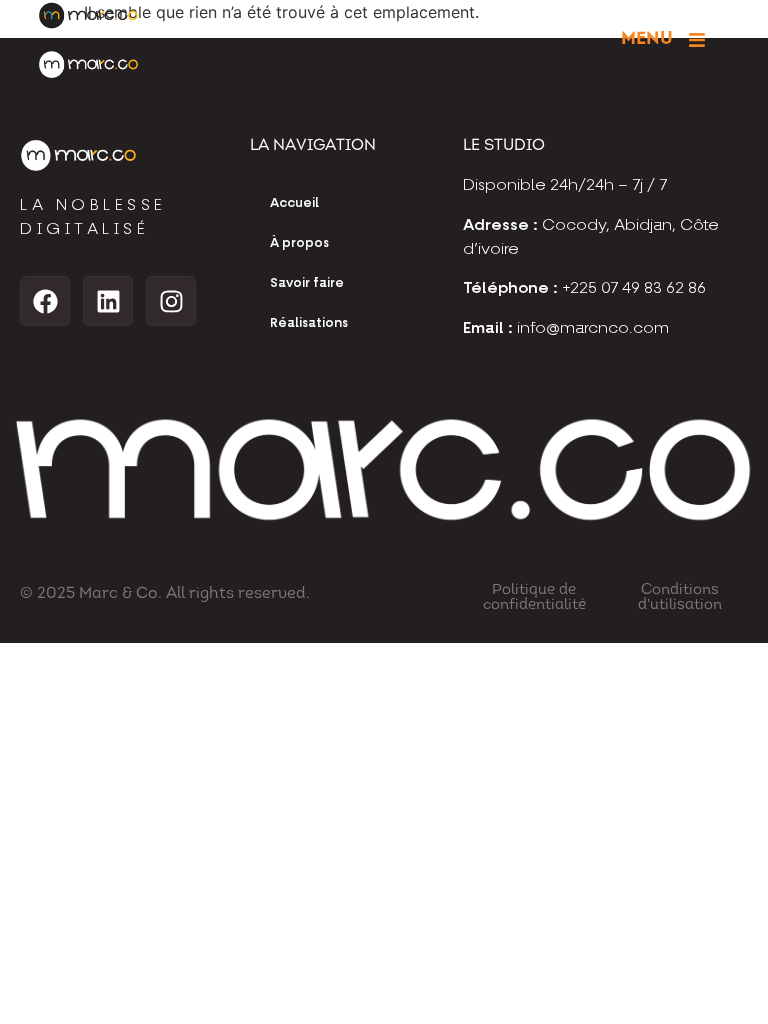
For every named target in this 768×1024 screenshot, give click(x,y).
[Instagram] (171, 301)
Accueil (294, 203)
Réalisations (309, 323)
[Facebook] (45, 301)
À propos (299, 243)
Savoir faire (307, 283)
